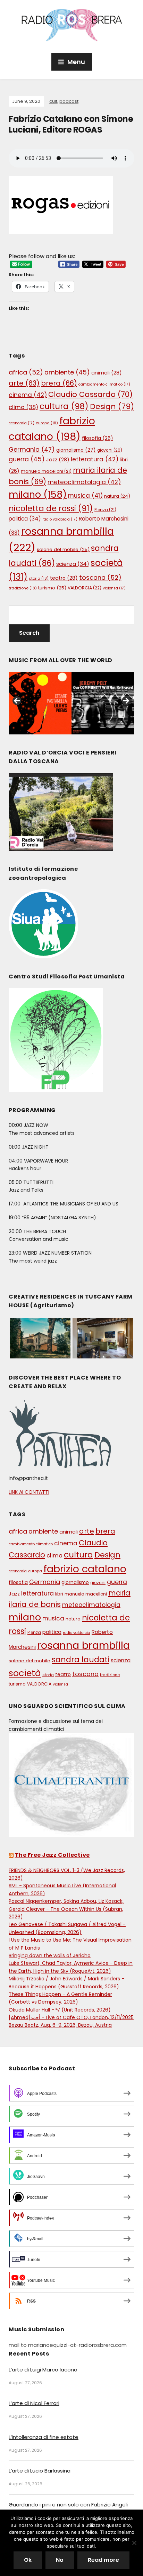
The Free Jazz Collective (52, 1855)
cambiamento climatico (104, 384)
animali (107, 373)
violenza (114, 588)
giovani (110, 450)
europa (47, 423)
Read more (103, 2560)
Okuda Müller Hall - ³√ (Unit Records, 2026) (60, 2010)
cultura (64, 406)
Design (112, 406)
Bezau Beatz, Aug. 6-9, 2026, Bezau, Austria (60, 2025)
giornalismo (76, 450)
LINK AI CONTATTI (29, 1492)
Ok (28, 2560)
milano (38, 494)
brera (59, 383)
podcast (69, 101)
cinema (28, 395)
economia (22, 423)
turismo (52, 588)
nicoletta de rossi (51, 508)
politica (25, 519)
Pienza (105, 510)
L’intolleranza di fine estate (44, 2437)
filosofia (98, 438)
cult (53, 101)
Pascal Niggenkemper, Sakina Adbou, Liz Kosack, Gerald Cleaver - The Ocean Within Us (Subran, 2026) (66, 1909)
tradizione (23, 588)
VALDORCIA (85, 588)
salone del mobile (63, 549)
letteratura (95, 459)
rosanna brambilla (83, 1645)
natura (117, 496)
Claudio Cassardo (90, 394)
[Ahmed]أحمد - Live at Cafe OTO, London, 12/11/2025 (71, 2017)
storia (39, 578)
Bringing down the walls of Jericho (50, 1955)
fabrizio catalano (85, 1569)
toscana (100, 577)
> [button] (126, 701)
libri (59, 1594)
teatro (64, 578)
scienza (73, 564)
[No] (134, 2543)
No (60, 2560)
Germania (32, 449)
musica (85, 496)
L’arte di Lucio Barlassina (40, 2471)
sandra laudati (81, 1660)
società (25, 1673)
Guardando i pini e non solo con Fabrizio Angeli (68, 2505)
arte (24, 383)
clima (23, 407)
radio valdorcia (60, 519)
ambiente (67, 372)
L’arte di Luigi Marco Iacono (43, 2370)
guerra (27, 459)
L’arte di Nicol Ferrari (34, 2403)
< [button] (17, 701)
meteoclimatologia (84, 482)
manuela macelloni (46, 471)
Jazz (58, 460)
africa (26, 372)
